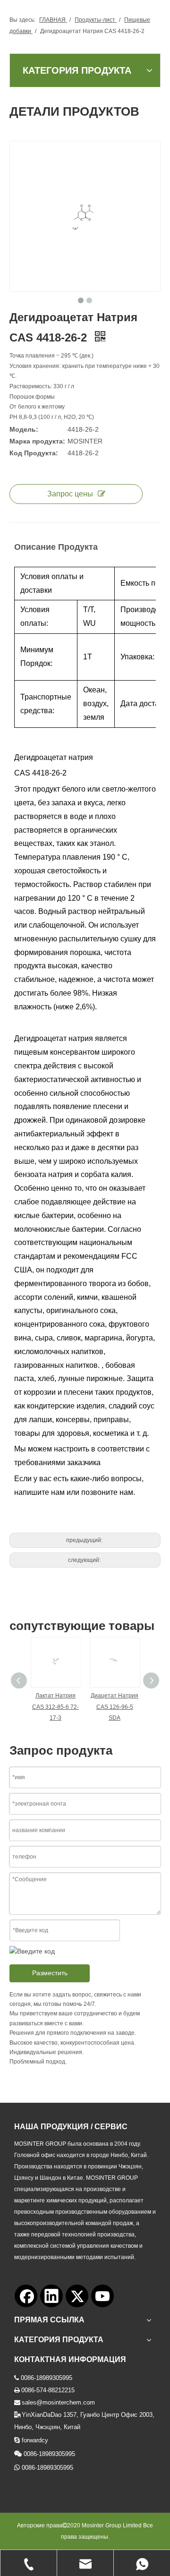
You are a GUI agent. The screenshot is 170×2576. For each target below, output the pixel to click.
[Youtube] (102, 2296)
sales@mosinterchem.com (58, 2402)
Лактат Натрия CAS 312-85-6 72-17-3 (55, 1707)
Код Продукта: (34, 453)
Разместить (50, 1973)
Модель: (24, 429)
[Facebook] (26, 2296)
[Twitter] (77, 2296)
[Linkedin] (51, 2296)
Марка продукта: (37, 441)
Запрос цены (70, 494)
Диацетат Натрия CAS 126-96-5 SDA (115, 1707)
